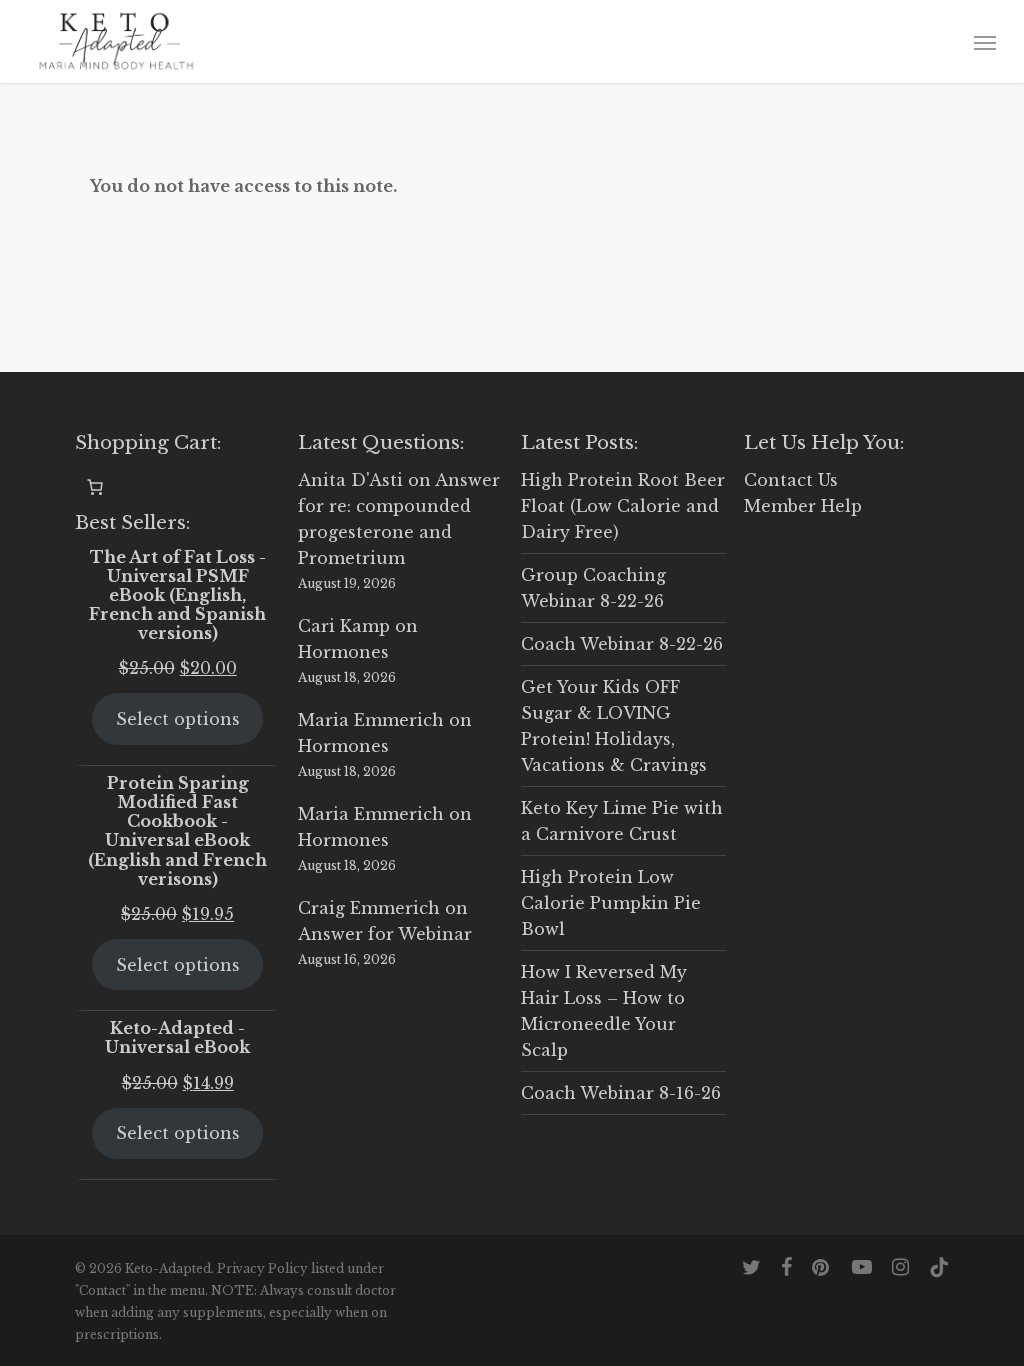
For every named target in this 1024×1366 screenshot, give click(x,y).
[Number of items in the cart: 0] (95, 487)
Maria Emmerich (371, 720)
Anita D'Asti (350, 480)
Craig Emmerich (369, 908)
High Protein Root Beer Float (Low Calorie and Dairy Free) (623, 506)
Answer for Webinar (385, 934)
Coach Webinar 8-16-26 (621, 1093)
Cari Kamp (344, 626)
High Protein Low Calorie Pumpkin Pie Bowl (611, 903)
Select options (178, 719)
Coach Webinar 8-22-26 (622, 644)
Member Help (803, 506)
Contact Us (791, 480)
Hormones (343, 652)
